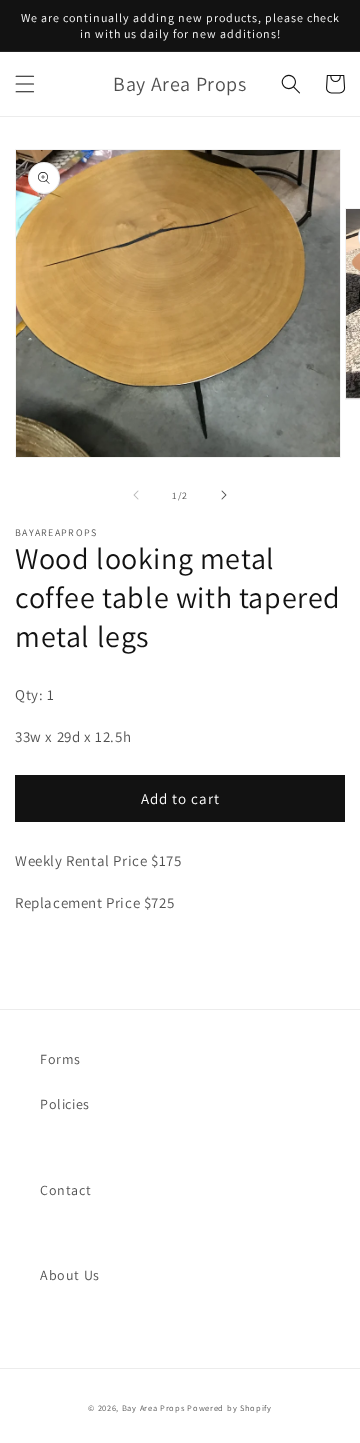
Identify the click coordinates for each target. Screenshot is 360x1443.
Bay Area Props (153, 1407)
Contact (65, 1190)
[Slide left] (136, 495)
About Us (70, 1275)
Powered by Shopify (229, 1407)
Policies (65, 1104)
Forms (60, 1059)
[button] (25, 84)
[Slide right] (224, 495)
